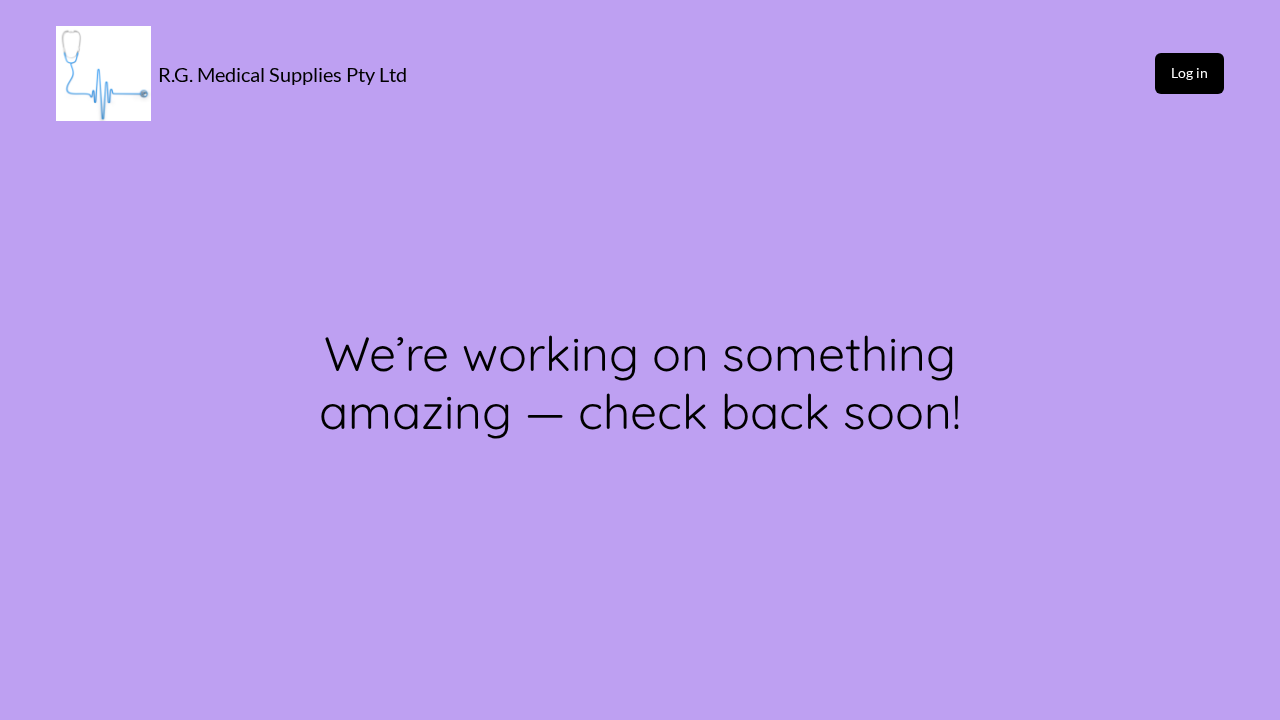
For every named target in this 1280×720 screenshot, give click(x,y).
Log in (1189, 72)
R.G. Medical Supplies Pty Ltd (282, 74)
